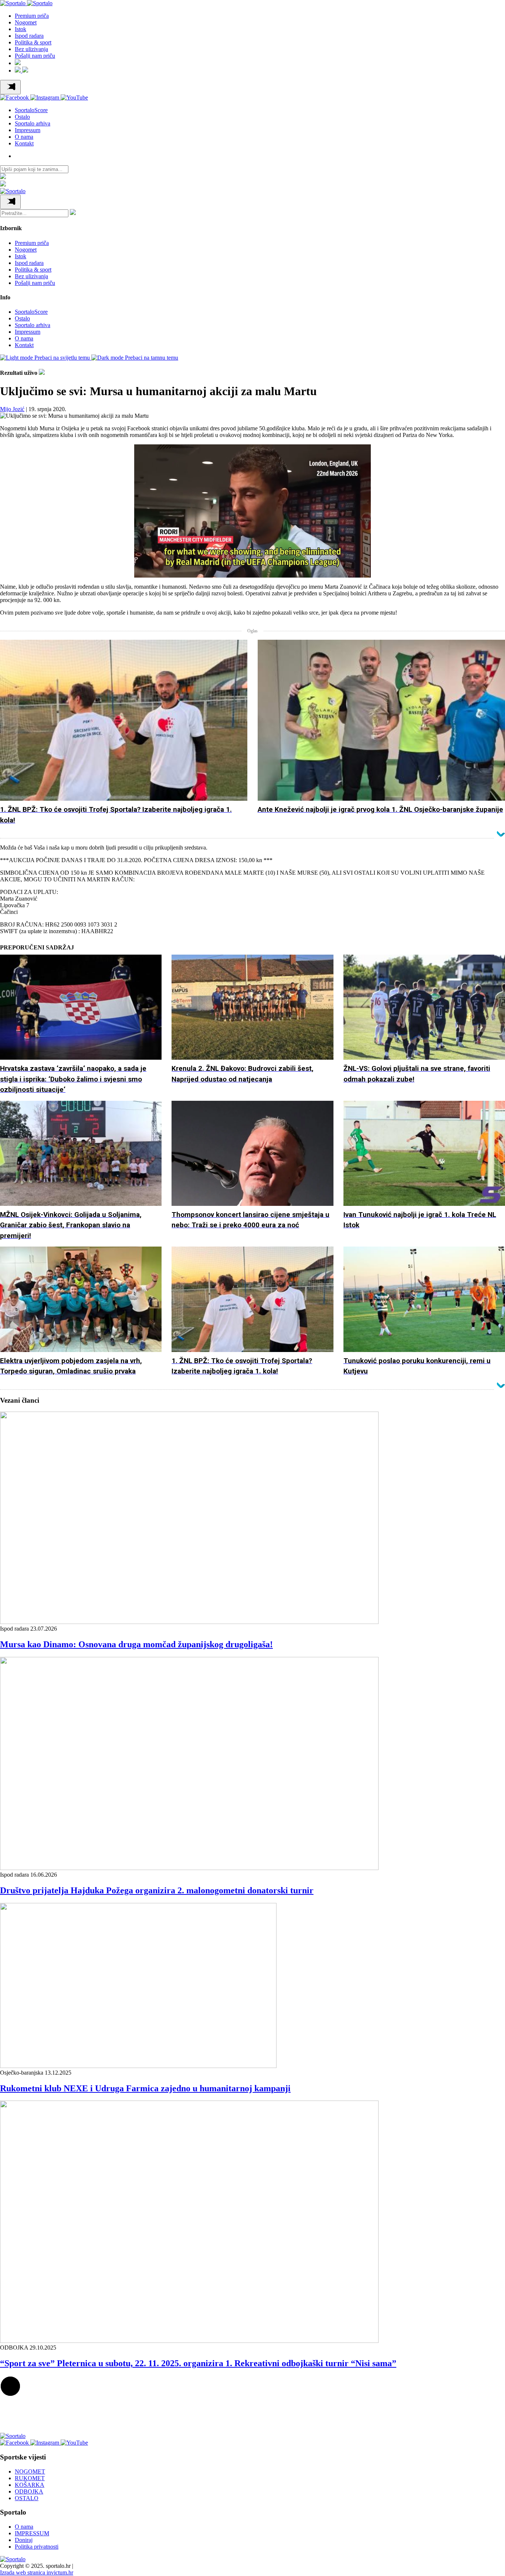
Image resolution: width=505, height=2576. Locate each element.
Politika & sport (33, 42)
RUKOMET (30, 2478)
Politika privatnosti (37, 2547)
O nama (24, 137)
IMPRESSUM (32, 2533)
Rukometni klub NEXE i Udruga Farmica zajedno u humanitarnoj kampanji (145, 2088)
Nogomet (26, 22)
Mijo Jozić (12, 409)
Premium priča (32, 16)
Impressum (28, 130)
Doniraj (24, 2540)
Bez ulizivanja (31, 49)
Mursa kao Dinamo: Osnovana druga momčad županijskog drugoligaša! (136, 1644)
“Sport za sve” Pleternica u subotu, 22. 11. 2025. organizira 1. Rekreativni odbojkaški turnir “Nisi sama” (198, 2363)
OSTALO (27, 2498)
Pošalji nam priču (35, 56)
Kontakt (24, 143)
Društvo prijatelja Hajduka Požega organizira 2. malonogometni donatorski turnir (157, 1890)
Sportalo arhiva (33, 123)
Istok (21, 29)
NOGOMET (30, 2471)
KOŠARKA (30, 2485)
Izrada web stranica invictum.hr (37, 2572)
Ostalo (22, 117)
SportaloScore (31, 110)
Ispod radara (29, 36)
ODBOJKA (29, 2491)
